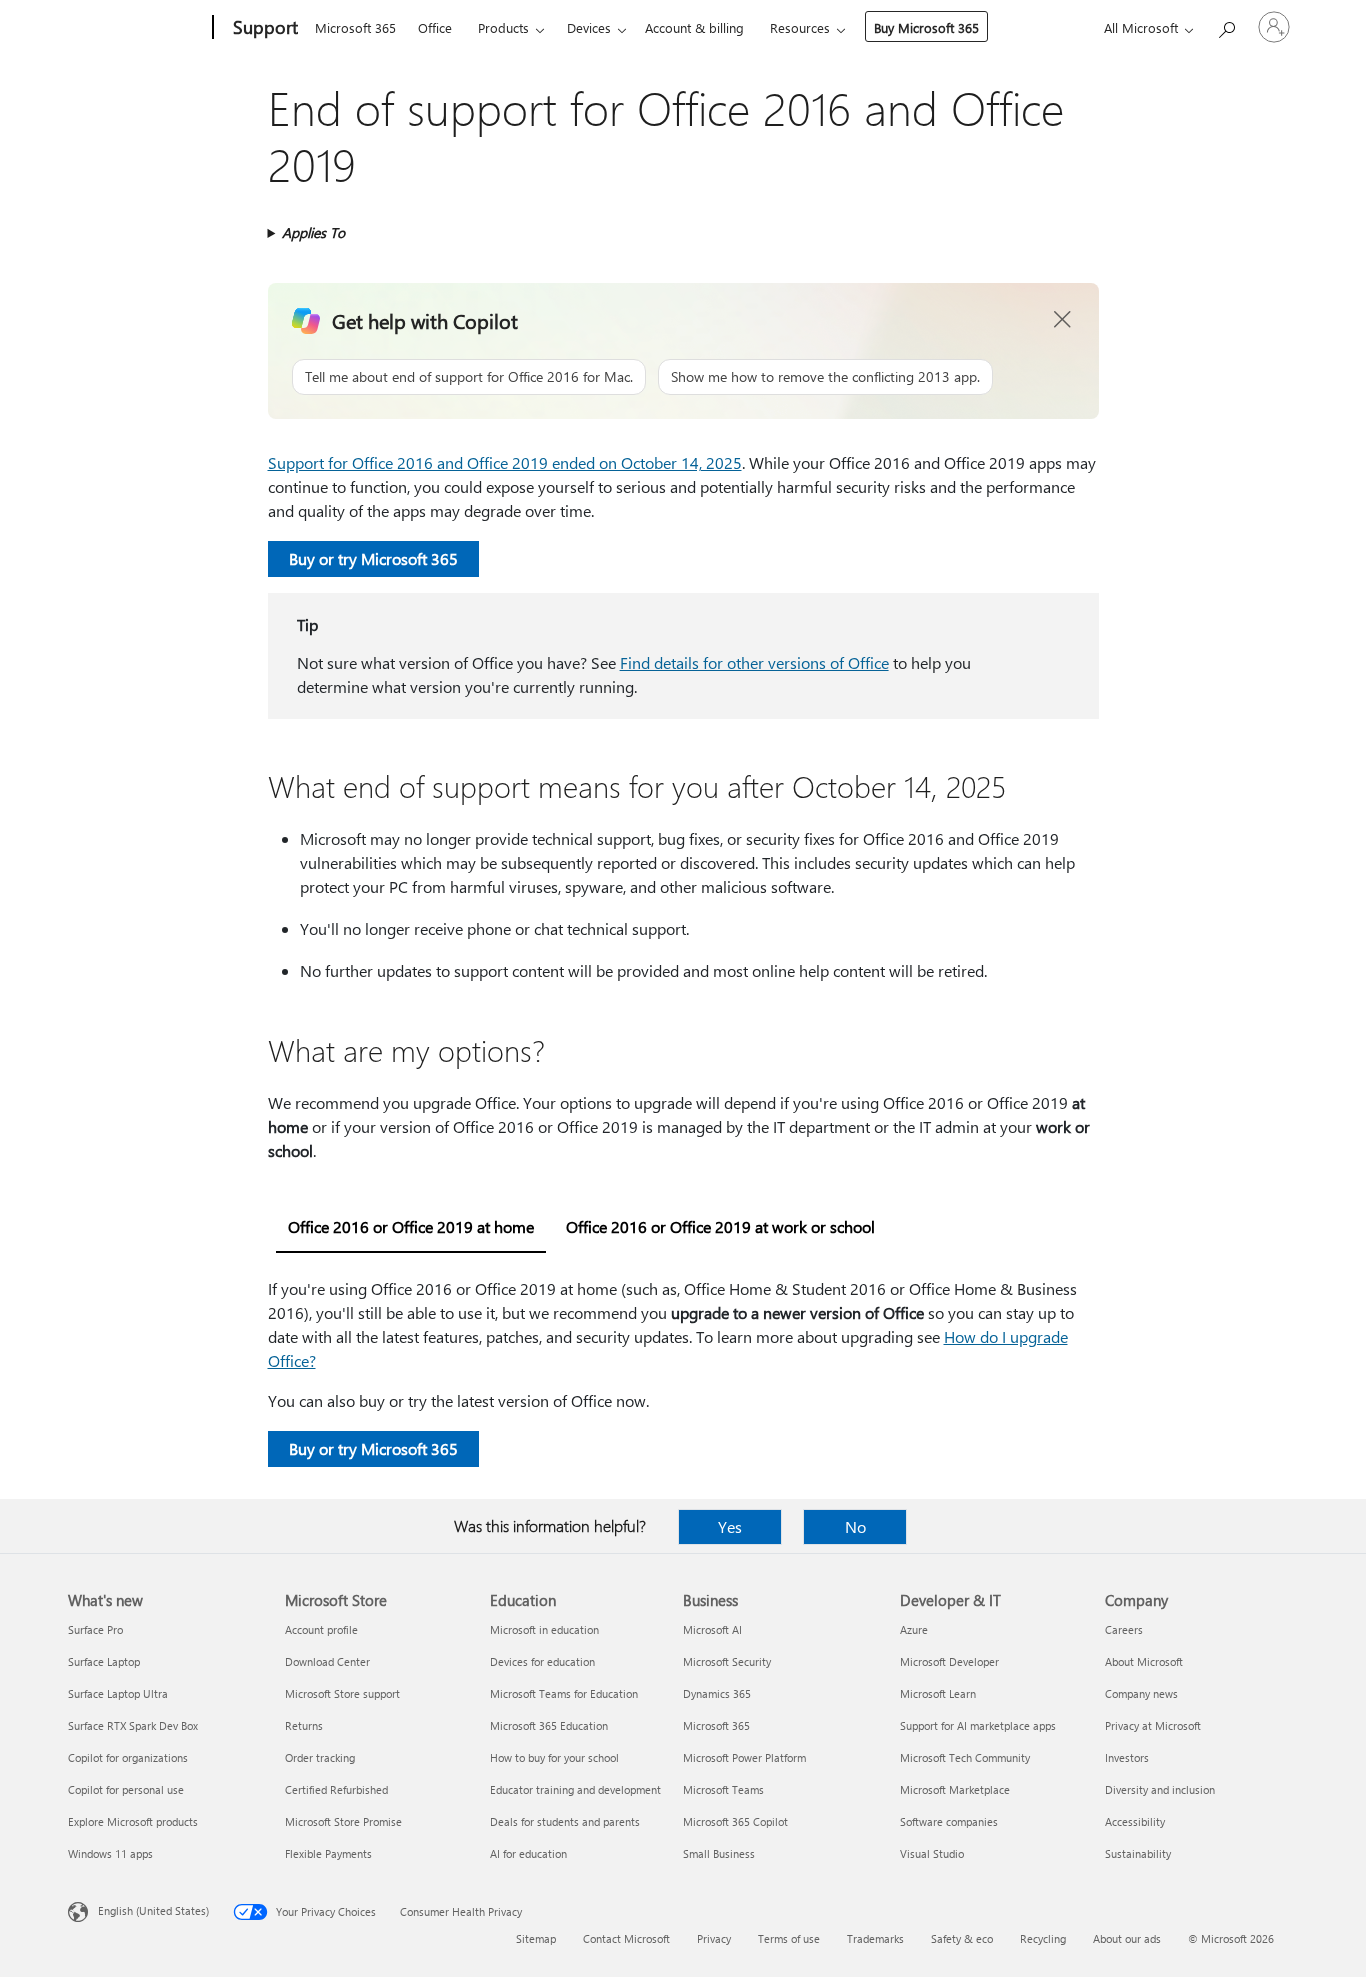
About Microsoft (1144, 1661)
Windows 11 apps (110, 1853)
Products (503, 27)
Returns (304, 1725)
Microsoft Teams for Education (564, 1693)
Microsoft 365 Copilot (735, 1821)
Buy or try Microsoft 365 (373, 558)
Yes (730, 1526)
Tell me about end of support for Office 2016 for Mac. (469, 376)
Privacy (714, 1938)
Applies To (313, 232)
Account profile (321, 1629)
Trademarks (875, 1938)
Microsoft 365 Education (549, 1725)
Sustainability (1138, 1853)
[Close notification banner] (1063, 320)
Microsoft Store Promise (343, 1821)
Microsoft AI (712, 1629)
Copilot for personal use (126, 1789)
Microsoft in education (544, 1629)
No (855, 1526)
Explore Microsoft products (133, 1821)
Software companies (949, 1821)
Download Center (327, 1661)
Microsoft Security (727, 1661)
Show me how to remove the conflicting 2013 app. (825, 376)
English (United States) (153, 1910)
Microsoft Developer (949, 1661)
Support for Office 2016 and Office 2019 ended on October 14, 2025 (505, 462)
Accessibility (1135, 1821)
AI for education (528, 1853)
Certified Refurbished (336, 1789)
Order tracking (320, 1757)
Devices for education (542, 1661)
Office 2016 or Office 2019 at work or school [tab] (720, 1226)
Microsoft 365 (355, 27)
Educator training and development (575, 1789)
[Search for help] (1226, 25)
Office (435, 27)
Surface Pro (95, 1629)
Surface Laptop (104, 1661)
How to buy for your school (554, 1757)
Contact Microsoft (626, 1938)
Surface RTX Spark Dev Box (133, 1725)
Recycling (1043, 1938)
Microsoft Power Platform (744, 1757)
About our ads (1127, 1938)
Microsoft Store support (342, 1693)
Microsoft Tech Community (965, 1757)
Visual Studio (932, 1853)
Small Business (719, 1853)
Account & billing (694, 27)
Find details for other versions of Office (754, 662)
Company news (1141, 1693)
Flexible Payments (328, 1853)
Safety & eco (962, 1938)
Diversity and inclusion (1160, 1789)
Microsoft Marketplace (955, 1789)
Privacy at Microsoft (1153, 1725)
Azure (914, 1629)
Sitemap (536, 1938)
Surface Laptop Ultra (118, 1693)
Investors (1127, 1757)
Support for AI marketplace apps (978, 1725)
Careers (1124, 1629)
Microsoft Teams (723, 1789)
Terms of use (789, 1938)
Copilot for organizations (128, 1757)
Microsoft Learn (938, 1693)
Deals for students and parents (565, 1821)
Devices (589, 27)
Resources (800, 27)
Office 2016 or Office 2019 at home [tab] (411, 1226)
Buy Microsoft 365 (926, 27)
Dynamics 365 (717, 1693)
